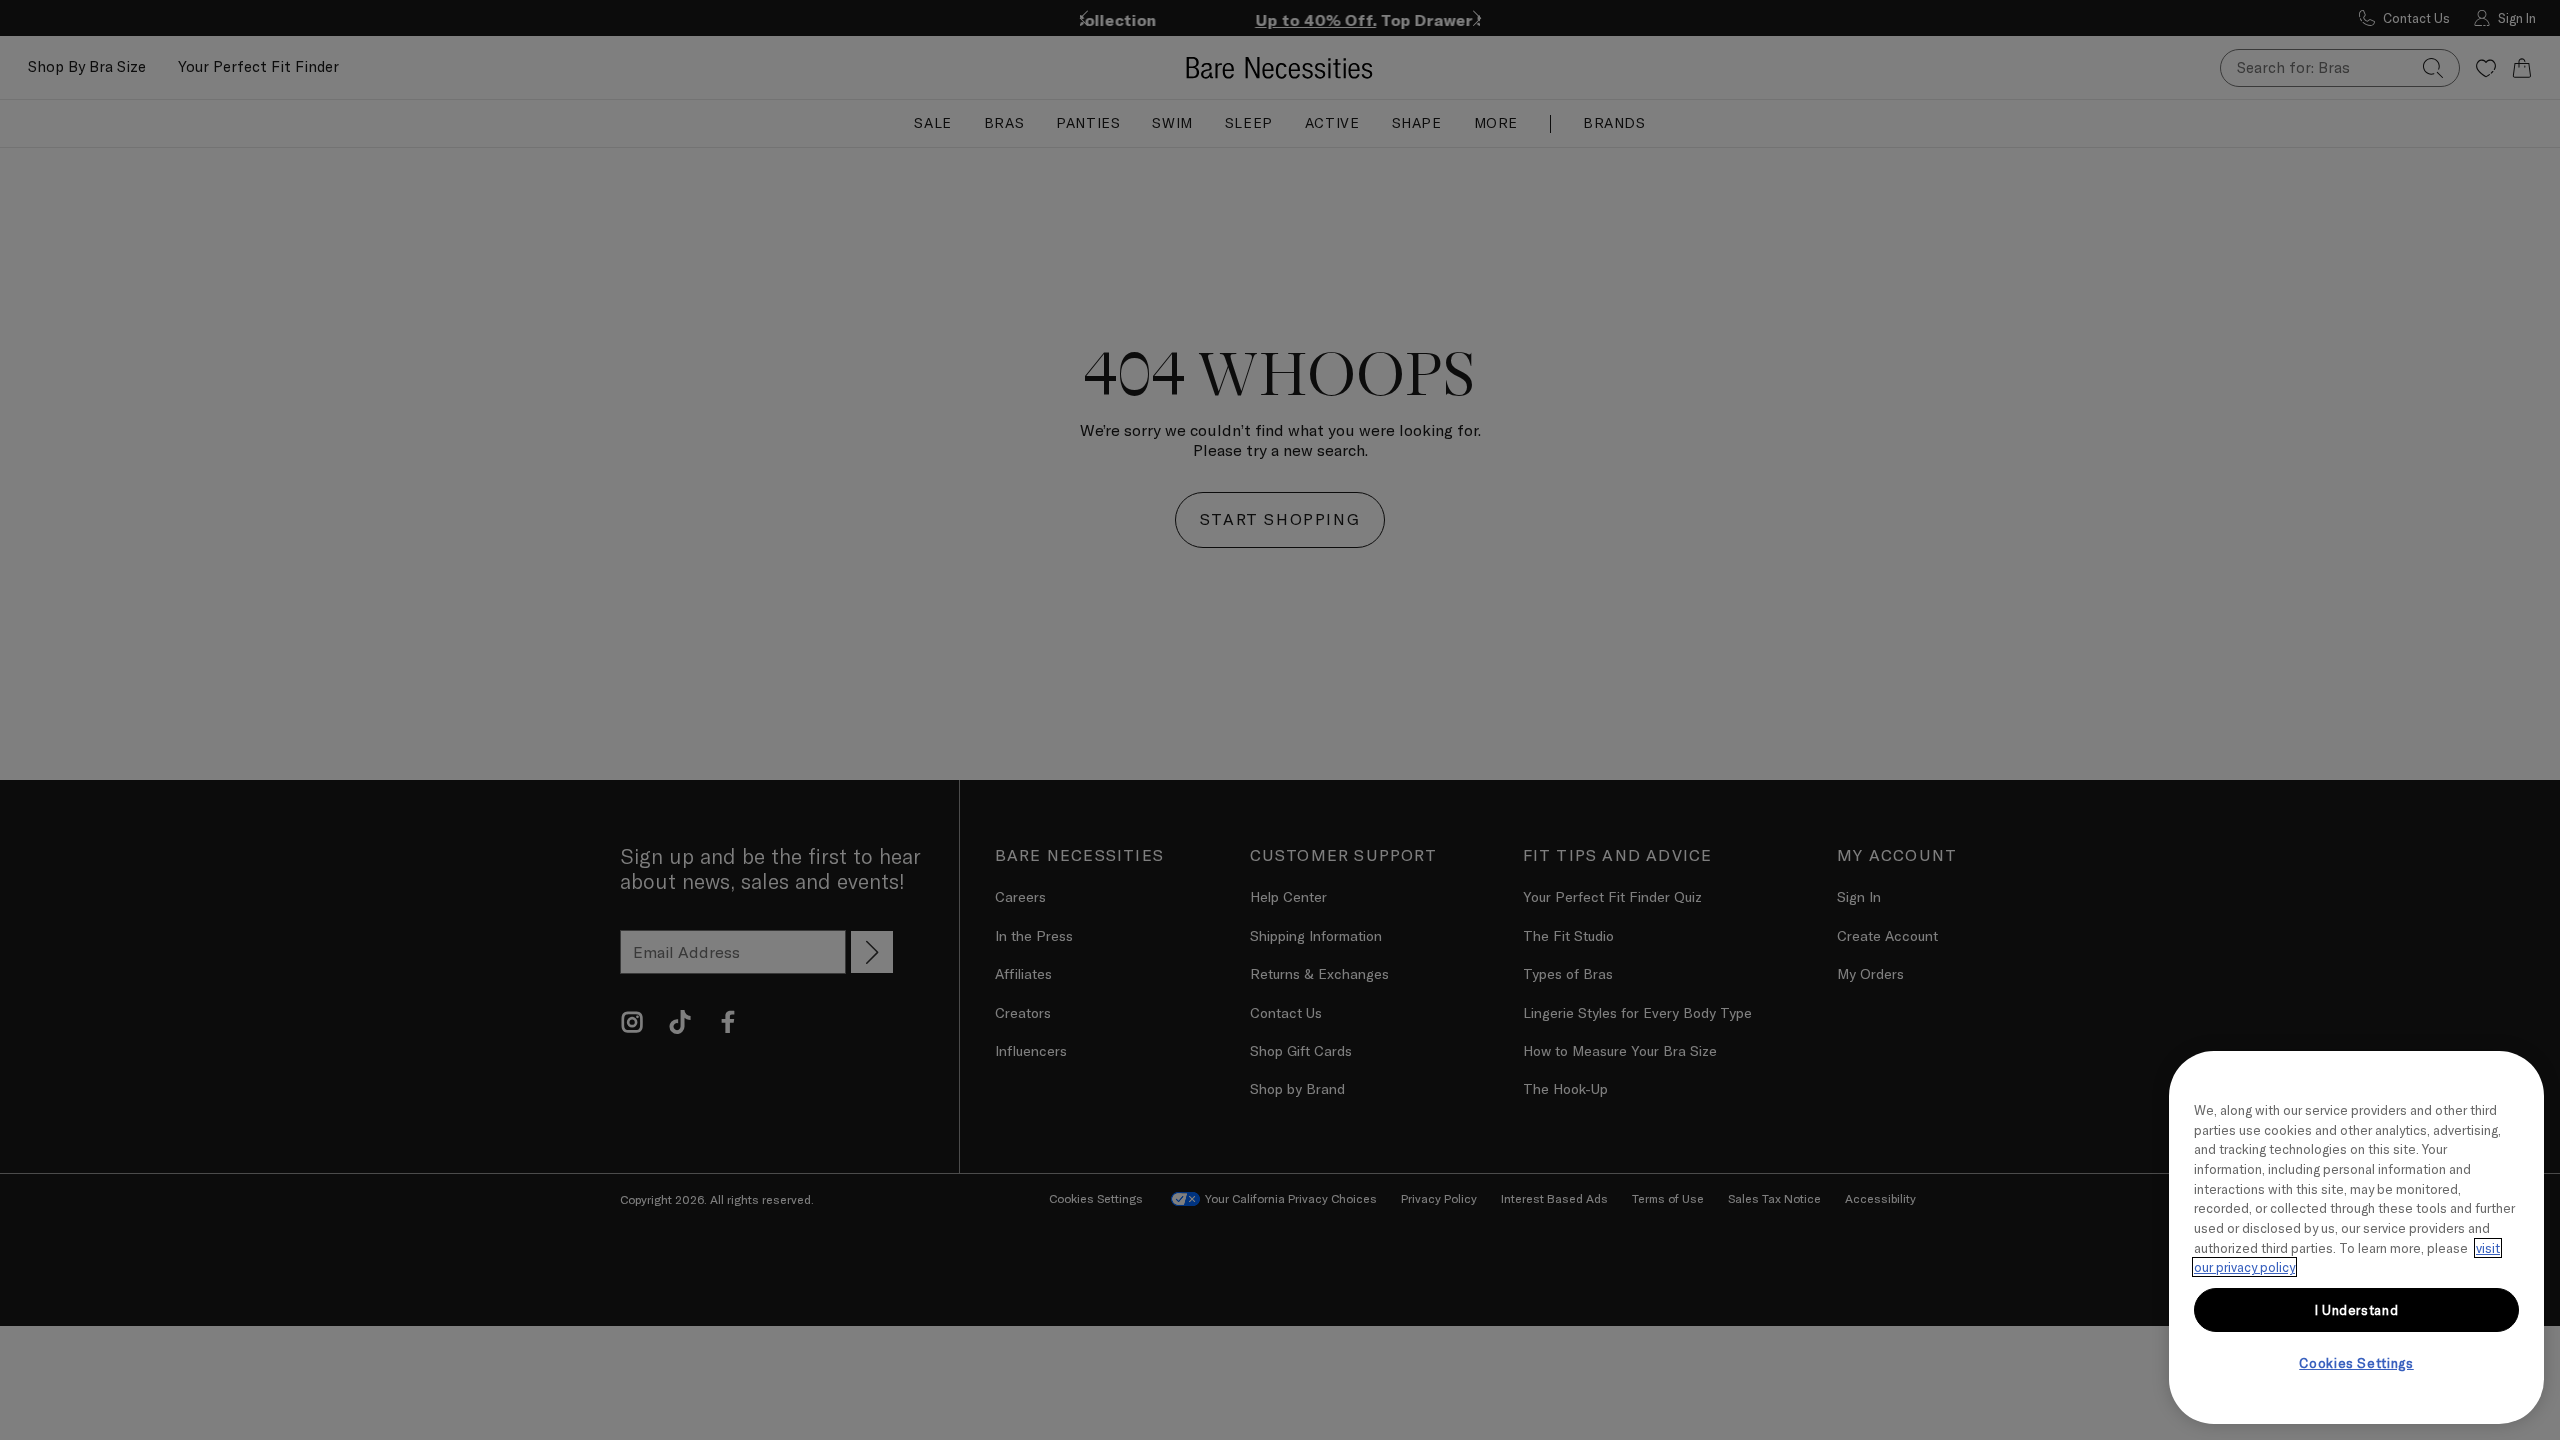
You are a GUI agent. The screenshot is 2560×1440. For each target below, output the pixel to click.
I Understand (2357, 1310)
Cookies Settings (2356, 1363)
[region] (2356, 1237)
